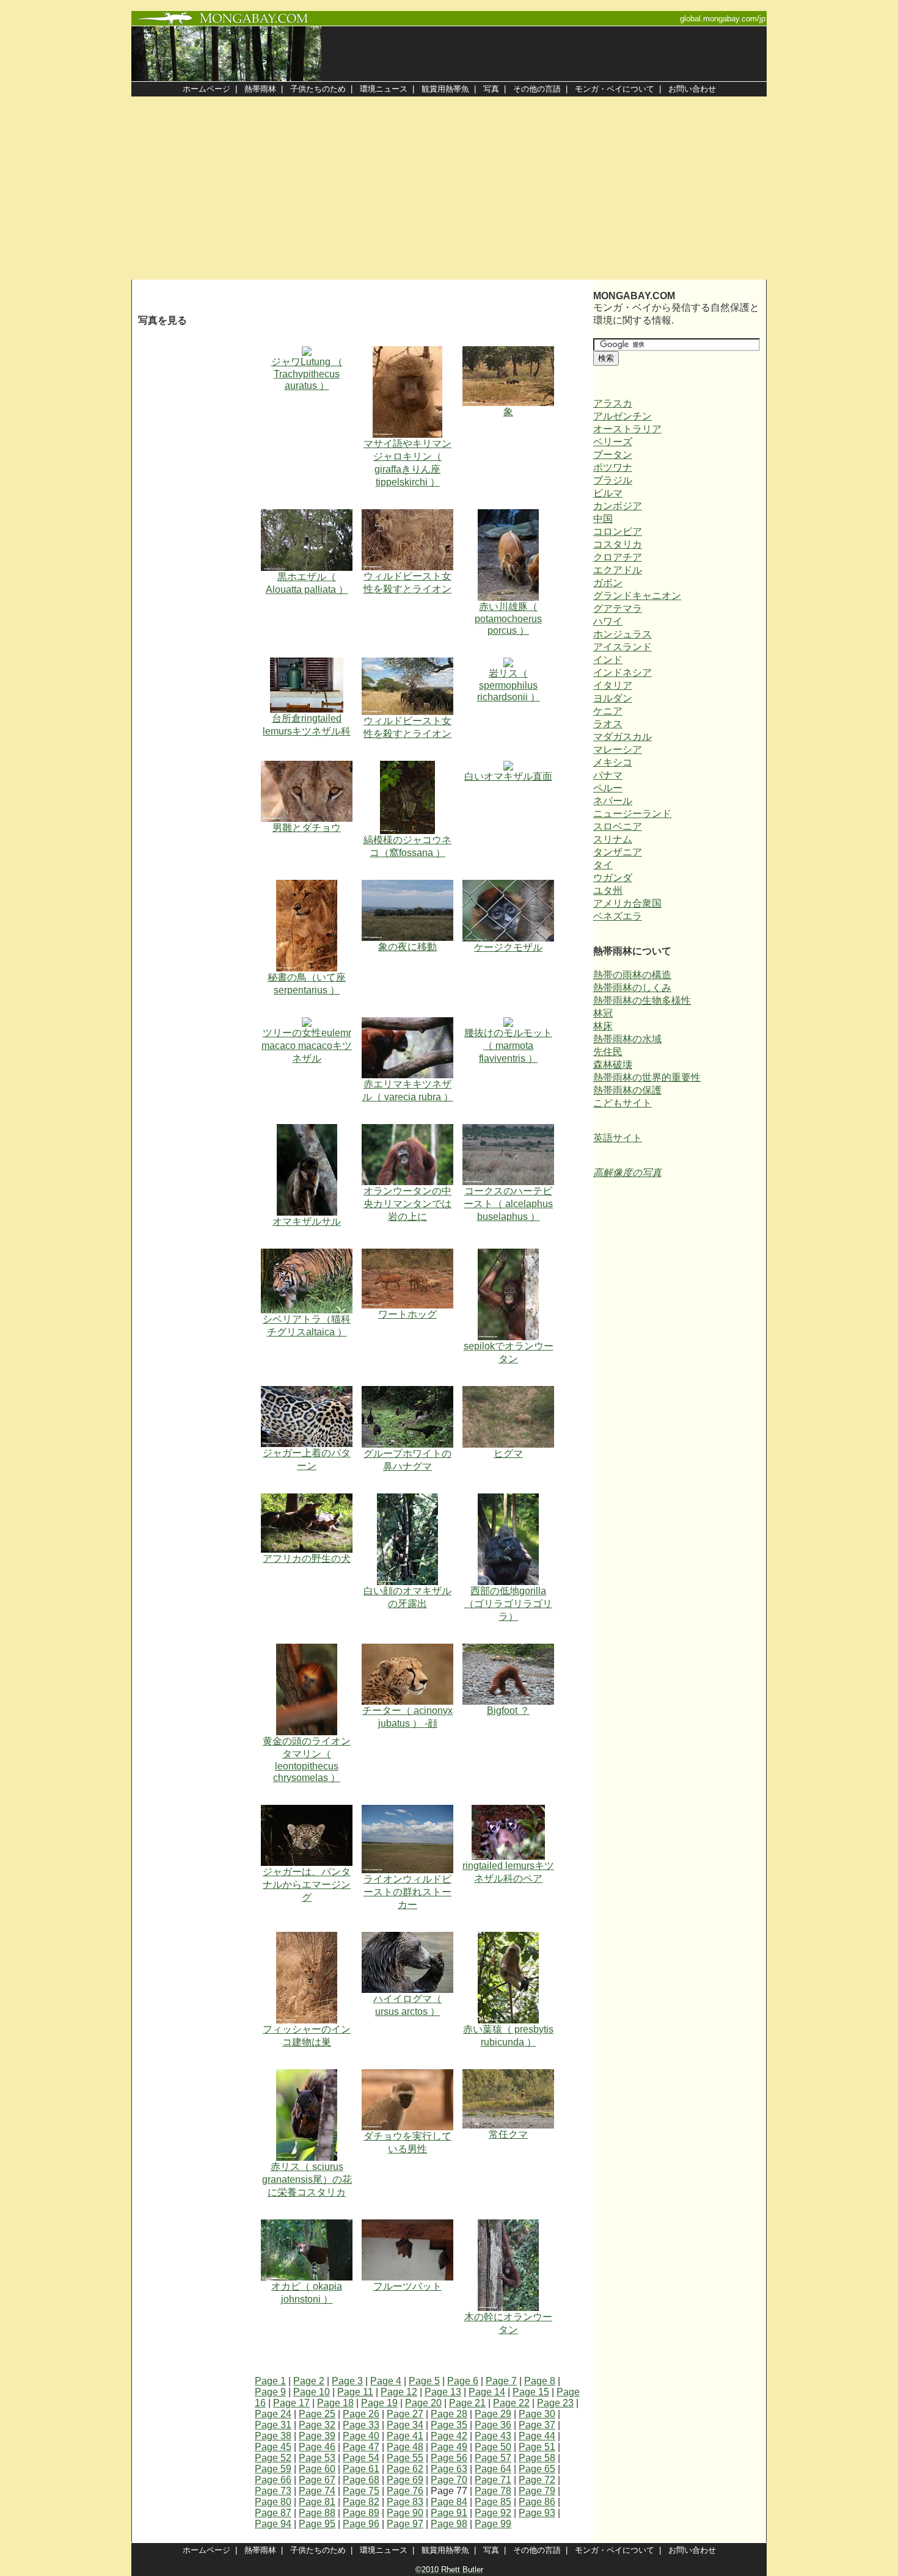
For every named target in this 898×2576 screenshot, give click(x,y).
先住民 (608, 1052)
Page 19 (379, 2403)
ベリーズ (613, 442)
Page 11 (355, 2392)
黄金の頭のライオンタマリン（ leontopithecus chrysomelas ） (307, 1759)
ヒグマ (508, 1453)
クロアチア (618, 557)
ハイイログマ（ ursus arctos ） (407, 2005)
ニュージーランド (632, 814)
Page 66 (273, 2480)
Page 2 (309, 2381)
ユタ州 (608, 891)
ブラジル (613, 480)
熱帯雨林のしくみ (632, 988)
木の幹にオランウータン (508, 2323)
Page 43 (493, 2436)
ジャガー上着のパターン (307, 1459)
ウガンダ (613, 878)
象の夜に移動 (407, 947)
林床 (603, 1026)
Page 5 (424, 2381)
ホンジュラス (622, 634)
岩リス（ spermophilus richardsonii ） (509, 685)
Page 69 (405, 2480)
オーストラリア (627, 429)
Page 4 (386, 2381)
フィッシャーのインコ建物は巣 (307, 2036)
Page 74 (317, 2491)
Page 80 (273, 2502)
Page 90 (405, 2513)
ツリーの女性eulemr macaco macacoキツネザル (307, 1046)
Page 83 (405, 2502)
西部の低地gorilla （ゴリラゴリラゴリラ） (508, 1604)
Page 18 (335, 2403)
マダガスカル (622, 737)
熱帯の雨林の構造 (632, 975)
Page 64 (493, 2469)
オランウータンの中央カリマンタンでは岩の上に (407, 1204)
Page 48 (405, 2447)
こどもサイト (622, 1103)
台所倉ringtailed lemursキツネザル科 (307, 725)
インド (608, 660)
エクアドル (618, 570)
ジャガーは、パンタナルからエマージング (307, 1885)
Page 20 (423, 2403)
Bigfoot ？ (508, 1711)
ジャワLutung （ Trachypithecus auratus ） (307, 374)
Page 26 (361, 2414)
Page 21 (467, 2403)
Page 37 (537, 2425)
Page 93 (537, 2513)
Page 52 (273, 2458)
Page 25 (317, 2414)
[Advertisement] (449, 188)
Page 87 (273, 2513)
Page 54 (361, 2458)
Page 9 (270, 2392)
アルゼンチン (622, 416)
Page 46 (317, 2447)
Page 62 (405, 2469)
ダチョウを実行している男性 (407, 2142)
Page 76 (405, 2491)
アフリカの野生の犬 (307, 1558)
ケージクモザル (508, 947)
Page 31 (273, 2425)
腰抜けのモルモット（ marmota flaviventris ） (508, 1046)
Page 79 (537, 2491)
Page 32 (317, 2425)
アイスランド (622, 647)
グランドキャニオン (637, 596)
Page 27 (405, 2414)
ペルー (608, 788)
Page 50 (493, 2447)
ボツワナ (613, 467)
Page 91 (449, 2513)
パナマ (608, 775)
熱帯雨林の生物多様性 (642, 1000)
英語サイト (618, 1138)
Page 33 (361, 2425)
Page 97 (405, 2524)
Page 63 (449, 2469)
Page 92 (493, 2513)
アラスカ (613, 403)
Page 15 (531, 2392)
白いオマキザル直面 (508, 776)
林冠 (603, 1013)
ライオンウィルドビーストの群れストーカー (407, 1892)
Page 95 (317, 2524)
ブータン (613, 455)
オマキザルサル (307, 1221)
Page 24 (273, 2414)
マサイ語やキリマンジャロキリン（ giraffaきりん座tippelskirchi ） (407, 463)
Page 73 (273, 2491)
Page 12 (399, 2392)
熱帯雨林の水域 (627, 1039)
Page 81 (317, 2502)
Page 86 (537, 2502)
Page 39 (317, 2436)
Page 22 (511, 2403)
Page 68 (361, 2480)
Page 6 (463, 2381)
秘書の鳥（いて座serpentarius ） (307, 984)
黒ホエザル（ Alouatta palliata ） (307, 583)
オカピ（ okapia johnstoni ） (307, 2293)
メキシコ (613, 762)
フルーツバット (407, 2286)
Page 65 (537, 2469)
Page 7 (501, 2381)
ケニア (608, 711)
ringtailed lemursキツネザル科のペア (508, 1872)
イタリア (613, 685)
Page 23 (555, 2403)
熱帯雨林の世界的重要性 (647, 1077)
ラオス (608, 724)
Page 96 (361, 2524)
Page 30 (537, 2414)
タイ (603, 865)
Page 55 (405, 2458)
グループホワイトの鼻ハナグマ (407, 1460)
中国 (603, 519)
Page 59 (273, 2469)
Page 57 (493, 2458)
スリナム (613, 839)
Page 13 (443, 2392)
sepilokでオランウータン (509, 1352)
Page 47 (361, 2447)
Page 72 (537, 2480)
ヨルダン (613, 698)
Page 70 (449, 2480)
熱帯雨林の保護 (627, 1090)
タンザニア (618, 852)
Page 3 (347, 2381)
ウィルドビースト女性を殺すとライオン (407, 582)
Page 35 (449, 2425)
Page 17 (291, 2403)
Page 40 (361, 2436)
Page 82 (361, 2502)
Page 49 (449, 2447)
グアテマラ (618, 608)
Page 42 (449, 2436)
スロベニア (618, 826)
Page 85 (493, 2502)
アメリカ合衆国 (627, 903)
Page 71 (493, 2480)
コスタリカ (618, 544)
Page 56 (449, 2458)
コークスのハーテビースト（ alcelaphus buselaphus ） (508, 1204)
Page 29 (493, 2414)
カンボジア (618, 506)
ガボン (608, 583)
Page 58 (537, 2458)
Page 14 (487, 2392)
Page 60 (317, 2469)
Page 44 (537, 2436)
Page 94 (273, 2524)
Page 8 (540, 2381)
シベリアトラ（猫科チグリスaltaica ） (307, 1326)
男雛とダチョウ (307, 828)
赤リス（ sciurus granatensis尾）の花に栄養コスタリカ (307, 2179)
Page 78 (493, 2491)
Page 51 (537, 2447)
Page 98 (449, 2524)
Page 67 (317, 2480)
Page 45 (273, 2447)
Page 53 (317, 2458)
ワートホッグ (407, 1314)
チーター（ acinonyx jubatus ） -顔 (407, 1717)
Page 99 (493, 2524)
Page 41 (405, 2436)
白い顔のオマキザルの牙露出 (407, 1597)
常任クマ (508, 2134)
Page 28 (449, 2414)
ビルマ (608, 493)
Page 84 (449, 2502)
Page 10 (312, 2392)
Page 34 (405, 2425)
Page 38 (273, 2436)
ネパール (613, 801)
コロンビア (618, 532)
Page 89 (361, 2513)
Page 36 (493, 2425)
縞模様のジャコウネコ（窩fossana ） (407, 846)
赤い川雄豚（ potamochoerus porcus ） (508, 619)
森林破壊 (613, 1065)
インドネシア (622, 673)
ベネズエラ (618, 916)
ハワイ (608, 621)
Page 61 (361, 2469)
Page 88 (317, 2513)
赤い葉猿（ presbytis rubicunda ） (508, 2036)
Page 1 (270, 2381)
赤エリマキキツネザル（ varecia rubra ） (408, 1090)
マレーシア (618, 749)
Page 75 (361, 2491)
